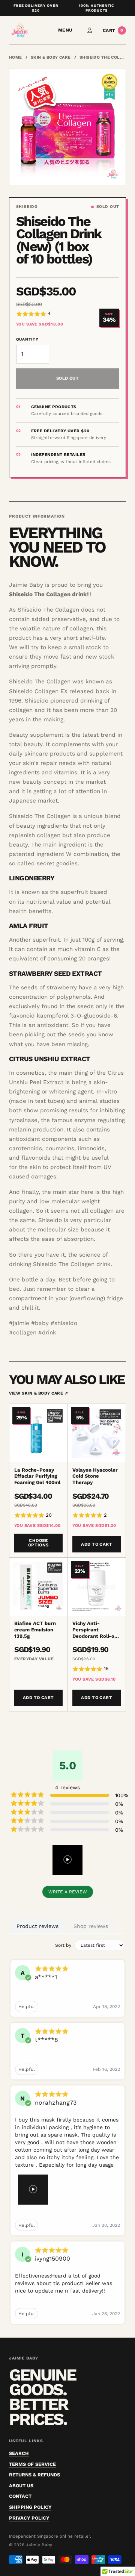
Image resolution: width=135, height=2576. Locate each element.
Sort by (63, 1945)
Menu (65, 30)
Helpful (27, 2007)
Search (19, 2453)
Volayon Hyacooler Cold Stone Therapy (95, 1476)
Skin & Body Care (51, 57)
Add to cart (97, 1544)
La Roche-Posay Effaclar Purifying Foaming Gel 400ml (37, 1476)
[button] (54, 314)
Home (16, 57)
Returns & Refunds (34, 2475)
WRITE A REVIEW (68, 1892)
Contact (20, 2496)
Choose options (38, 1543)
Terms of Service (32, 2464)
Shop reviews (91, 1926)
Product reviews (37, 1926)
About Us (21, 2486)
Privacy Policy (29, 2518)
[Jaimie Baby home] (19, 30)
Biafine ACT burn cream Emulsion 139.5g (35, 1630)
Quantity (27, 339)
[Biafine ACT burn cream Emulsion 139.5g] (38, 1587)
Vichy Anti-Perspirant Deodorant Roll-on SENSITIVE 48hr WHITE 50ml (95, 1630)
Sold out (68, 378)
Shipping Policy (30, 2507)
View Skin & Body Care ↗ (39, 1393)
